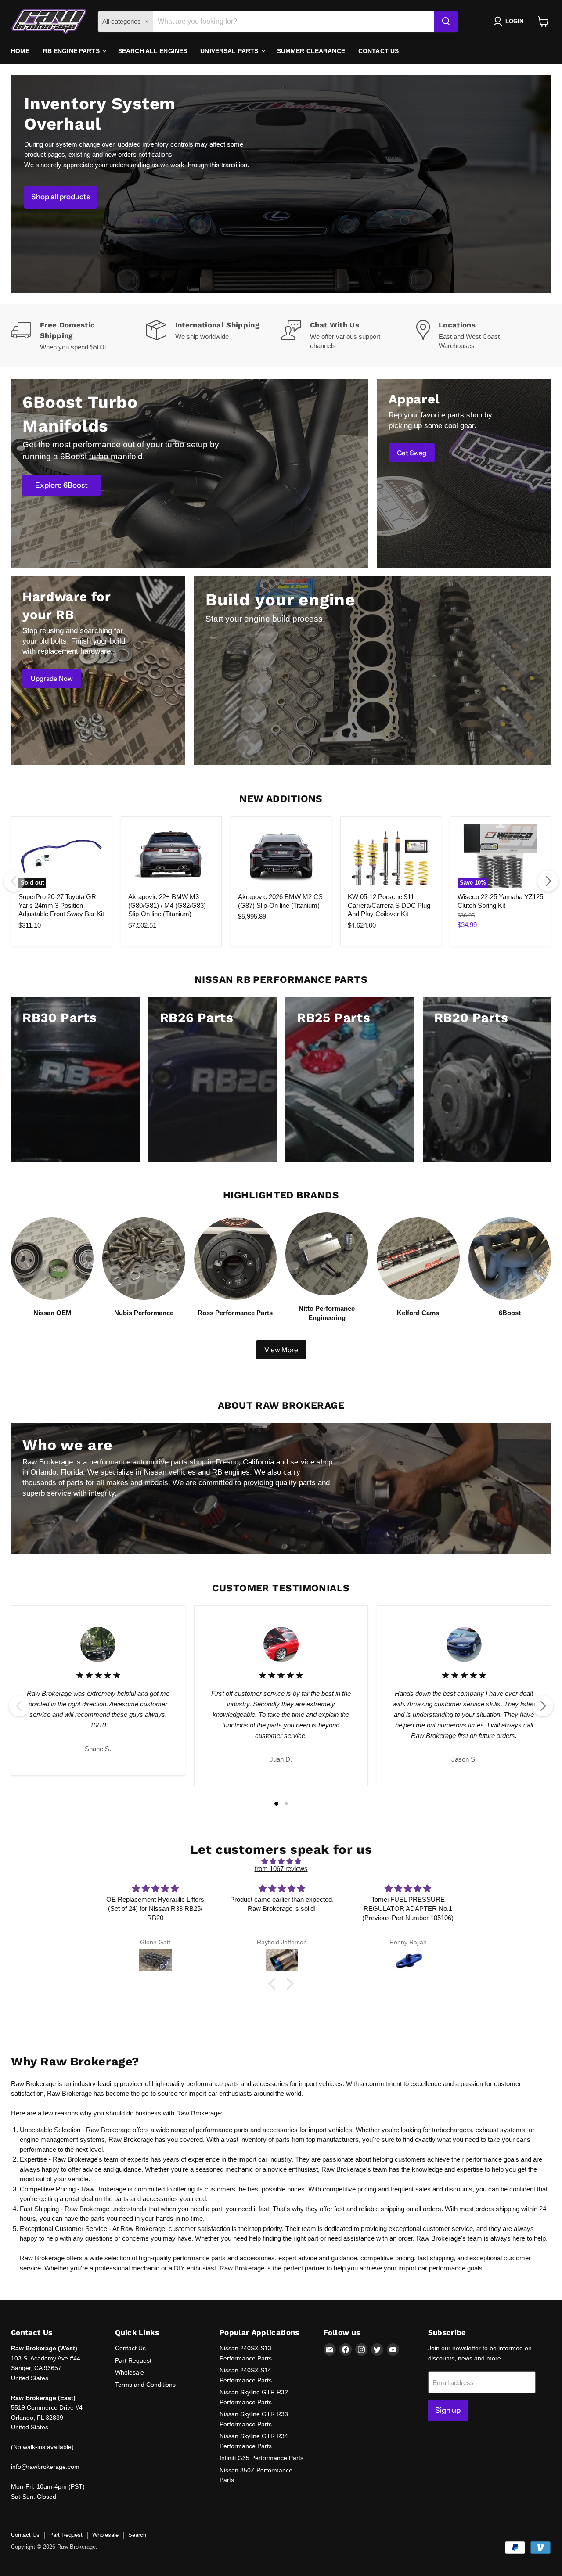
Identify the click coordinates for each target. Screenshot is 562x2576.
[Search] (446, 22)
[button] (274, 1984)
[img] (281, 1861)
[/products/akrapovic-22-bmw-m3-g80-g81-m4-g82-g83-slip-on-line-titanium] (171, 856)
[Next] (548, 881)
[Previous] (14, 881)
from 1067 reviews (281, 1869)
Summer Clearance (311, 51)
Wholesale (130, 2372)
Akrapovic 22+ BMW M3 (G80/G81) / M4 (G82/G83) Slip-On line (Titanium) (167, 905)
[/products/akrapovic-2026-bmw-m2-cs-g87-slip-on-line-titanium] (281, 856)
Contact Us (378, 51)
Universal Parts (230, 51)
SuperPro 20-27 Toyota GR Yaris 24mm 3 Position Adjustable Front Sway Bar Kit (61, 905)
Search (137, 2535)
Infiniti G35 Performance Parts (261, 2458)
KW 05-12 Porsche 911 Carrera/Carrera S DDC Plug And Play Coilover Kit (389, 905)
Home (20, 51)
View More (281, 1350)
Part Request (133, 2360)
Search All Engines (153, 51)
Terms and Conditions (145, 2385)
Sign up (448, 2410)
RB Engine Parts (72, 51)
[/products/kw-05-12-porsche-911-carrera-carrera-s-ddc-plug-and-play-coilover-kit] (391, 856)
